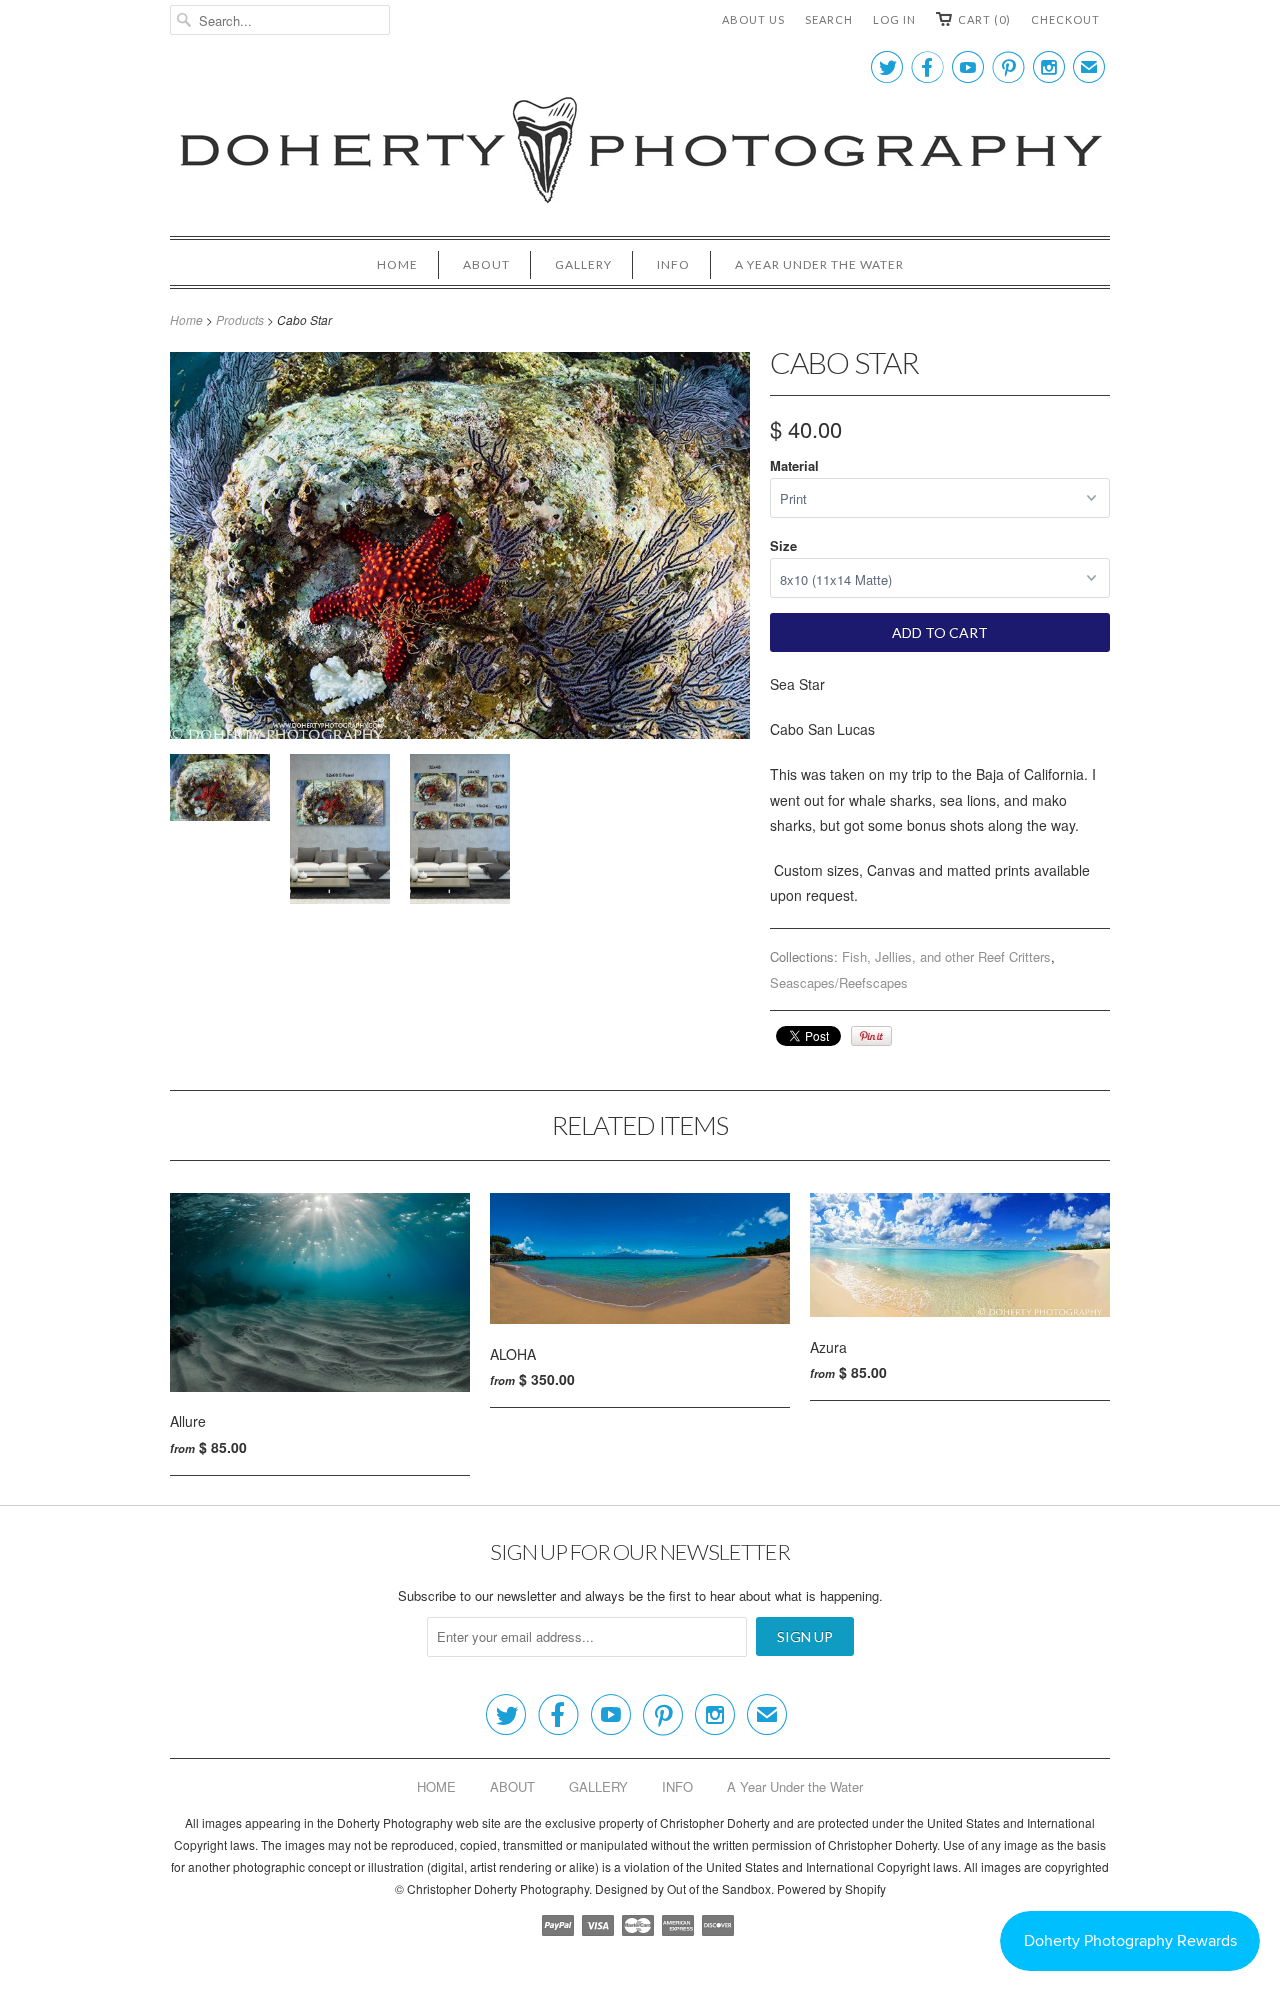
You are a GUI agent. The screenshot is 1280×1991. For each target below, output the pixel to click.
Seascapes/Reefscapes (839, 982)
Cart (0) (984, 19)
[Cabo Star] (220, 791)
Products (240, 319)
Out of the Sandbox (719, 1888)
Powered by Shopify (831, 1888)
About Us (753, 19)
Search (829, 19)
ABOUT (486, 264)
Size (783, 545)
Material (794, 465)
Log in (894, 19)
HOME (397, 264)
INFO (673, 264)
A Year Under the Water (819, 264)
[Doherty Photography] (640, 153)
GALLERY (583, 264)
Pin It (871, 1036)
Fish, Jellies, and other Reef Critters (946, 956)
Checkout (1065, 19)
